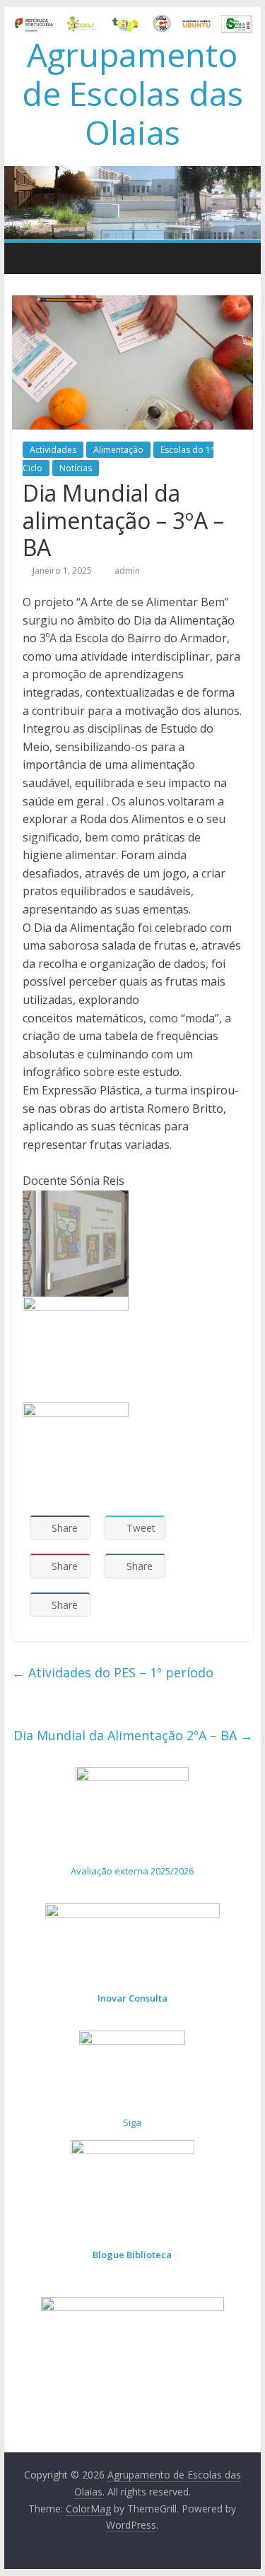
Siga (132, 2122)
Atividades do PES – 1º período (113, 1672)
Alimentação (118, 450)
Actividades (53, 450)
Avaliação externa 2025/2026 (132, 1871)
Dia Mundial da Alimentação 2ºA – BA (133, 1735)
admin (127, 571)
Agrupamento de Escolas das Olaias (132, 93)
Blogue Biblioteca (132, 2255)
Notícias (76, 468)
